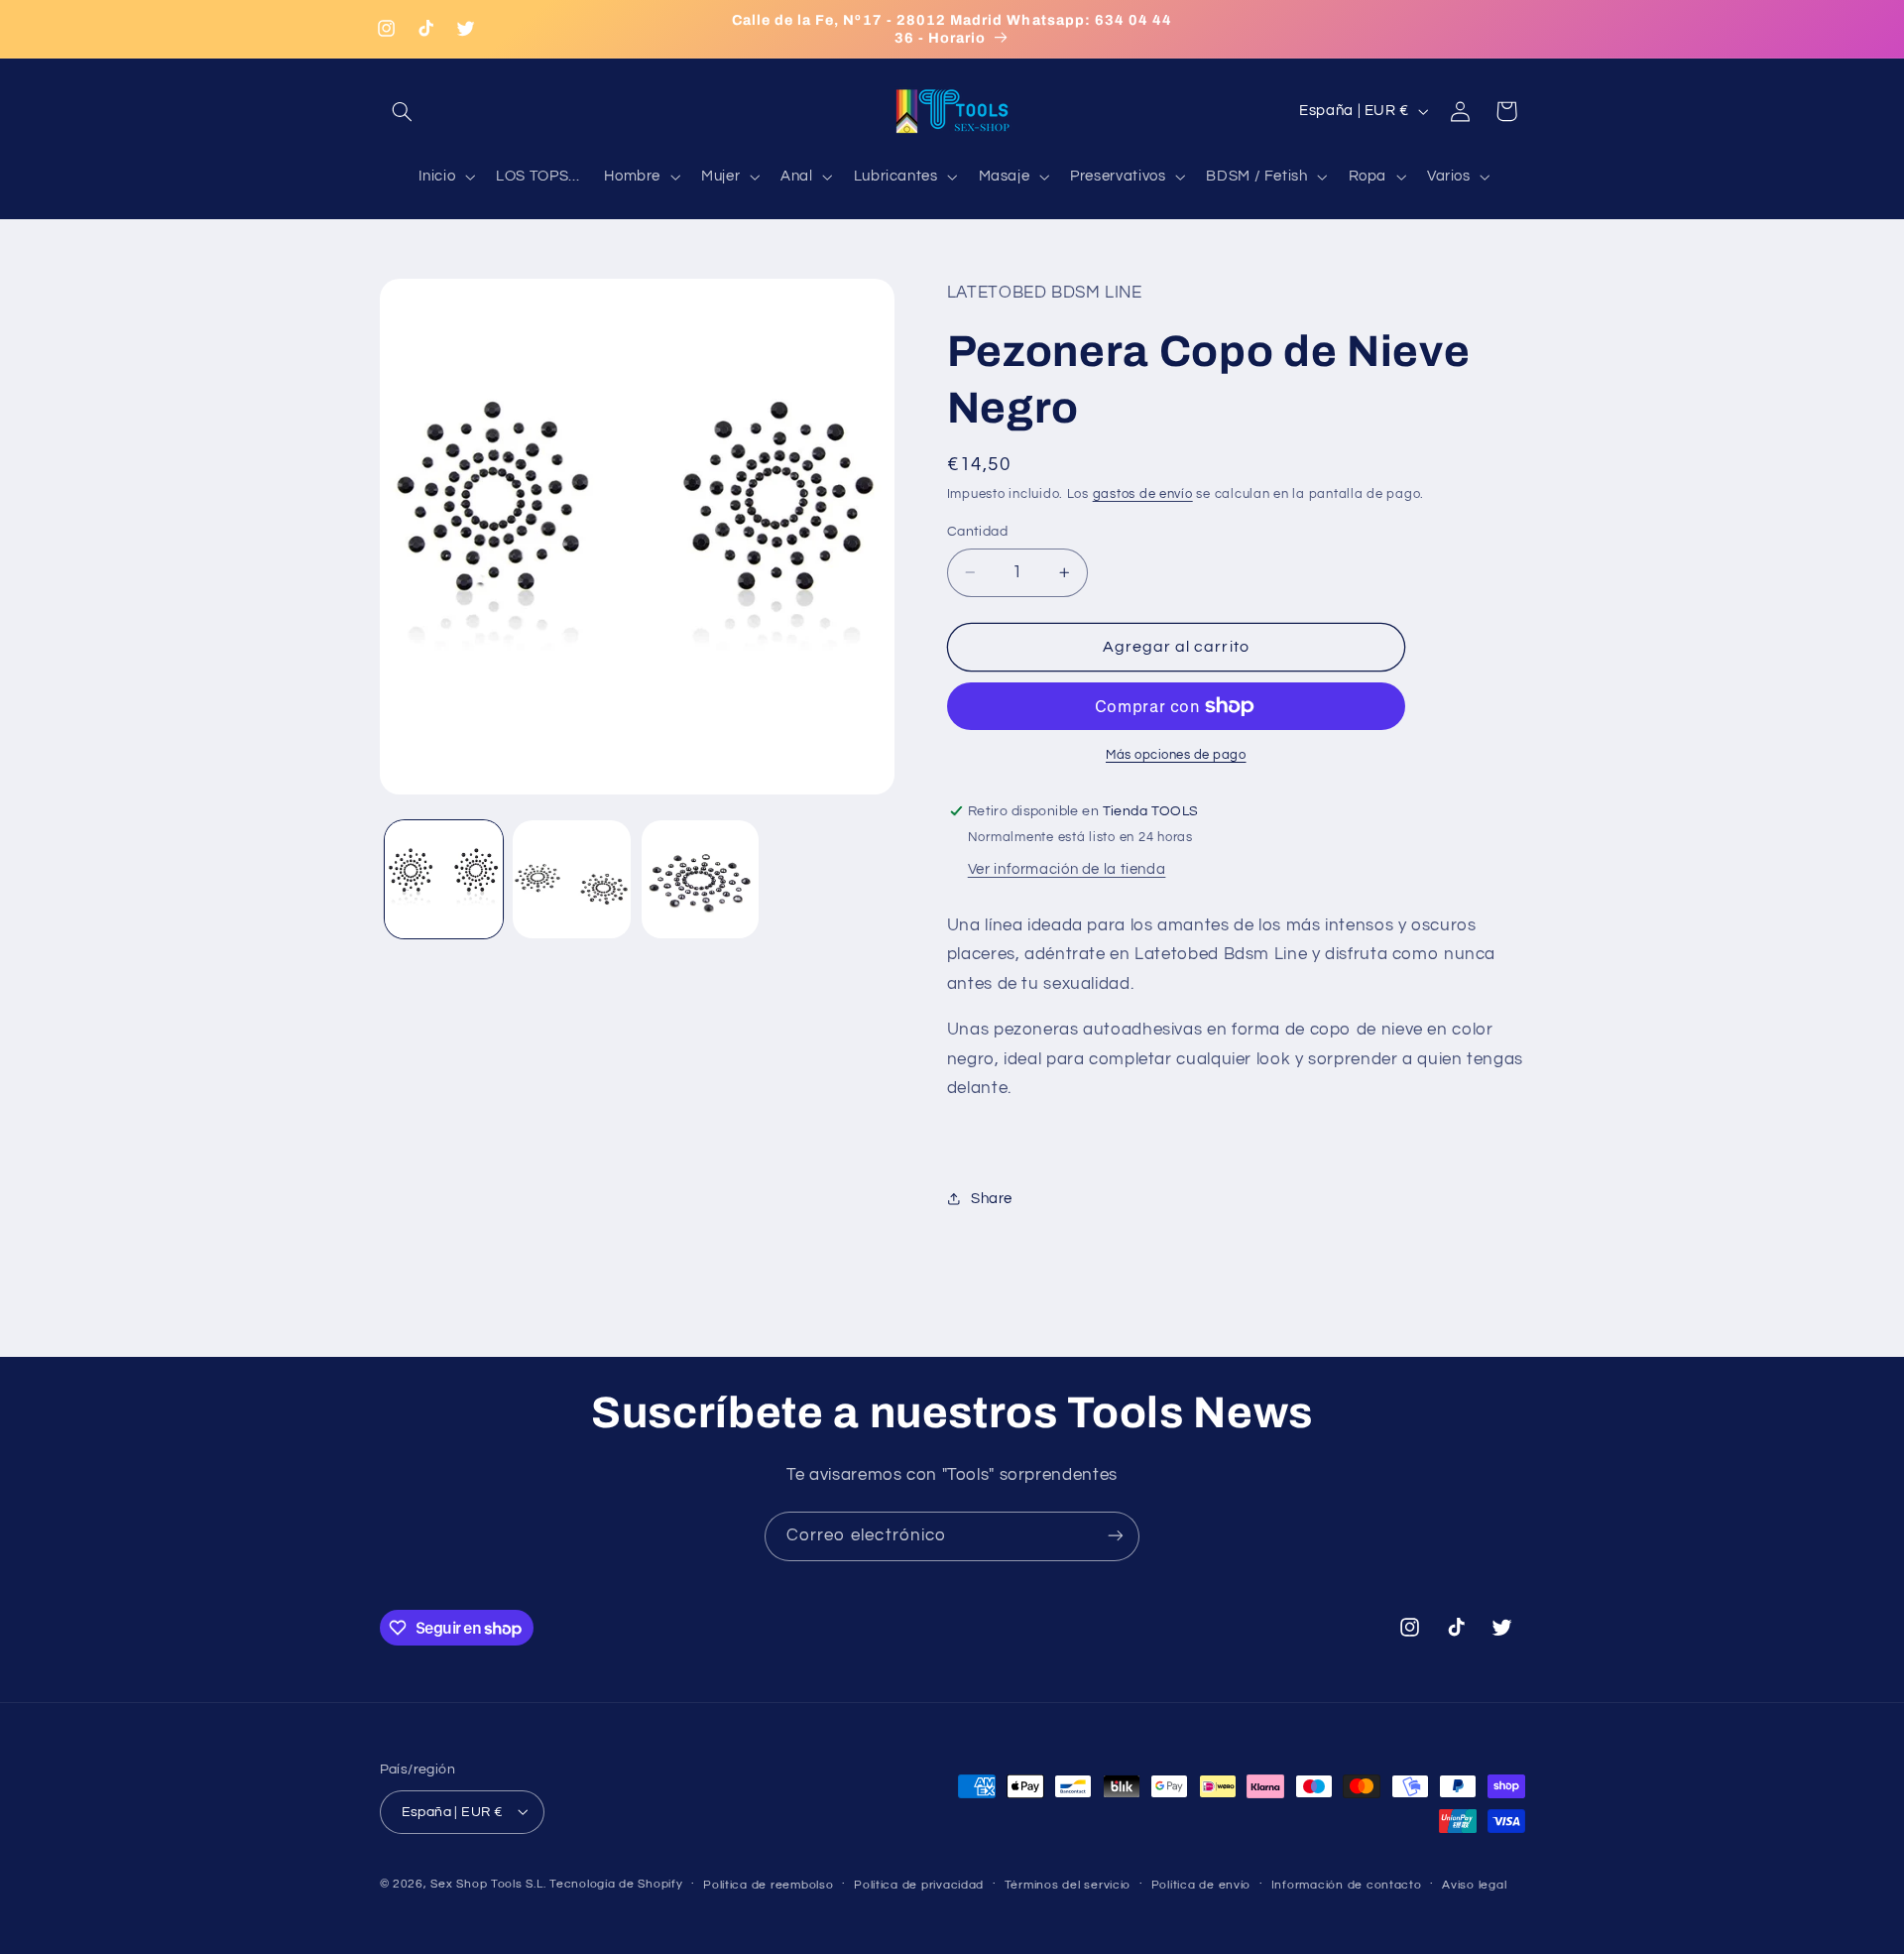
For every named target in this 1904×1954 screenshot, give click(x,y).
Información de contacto (1347, 1884)
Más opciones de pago (1176, 755)
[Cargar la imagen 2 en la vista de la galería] (572, 879)
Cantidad (977, 532)
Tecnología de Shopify (616, 1883)
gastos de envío (1143, 494)
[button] (403, 111)
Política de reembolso (768, 1884)
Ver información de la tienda (1067, 869)
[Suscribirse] (1116, 1536)
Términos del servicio (1068, 1884)
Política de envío (1201, 1884)
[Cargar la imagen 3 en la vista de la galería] (701, 879)
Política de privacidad (919, 1884)
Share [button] (992, 1199)
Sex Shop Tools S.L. (488, 1883)
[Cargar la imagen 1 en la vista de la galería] (444, 879)
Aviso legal (1474, 1884)
